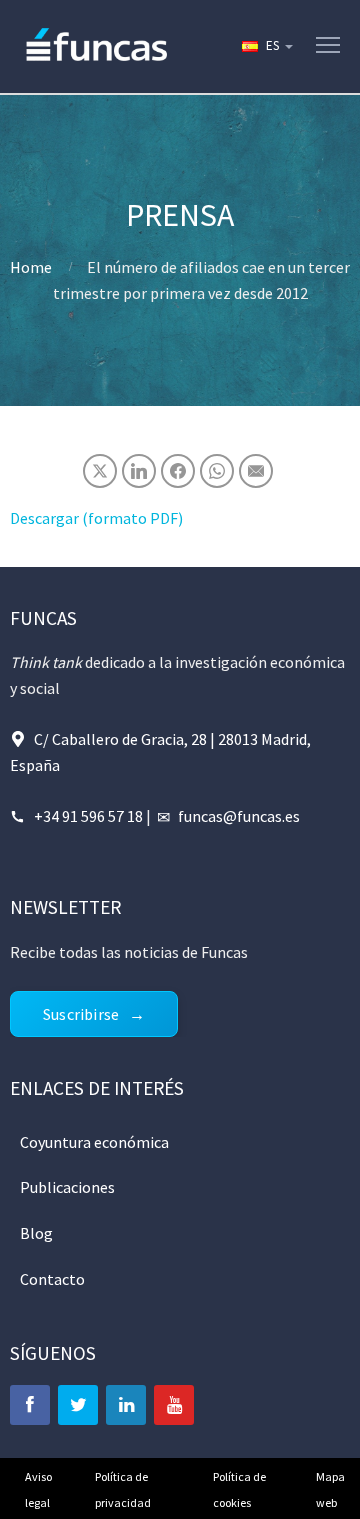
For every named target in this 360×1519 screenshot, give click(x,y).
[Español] (266, 46)
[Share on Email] (256, 471)
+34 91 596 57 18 (88, 816)
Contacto (52, 1279)
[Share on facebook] (178, 471)
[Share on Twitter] (100, 471)
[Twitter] (78, 1405)
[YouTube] (174, 1405)
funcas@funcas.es (239, 816)
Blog (36, 1233)
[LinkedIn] (126, 1405)
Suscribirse (81, 1014)
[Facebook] (30, 1405)
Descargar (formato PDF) (96, 518)
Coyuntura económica (94, 1142)
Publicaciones (67, 1187)
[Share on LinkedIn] (139, 471)
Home (31, 267)
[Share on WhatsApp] (217, 471)
